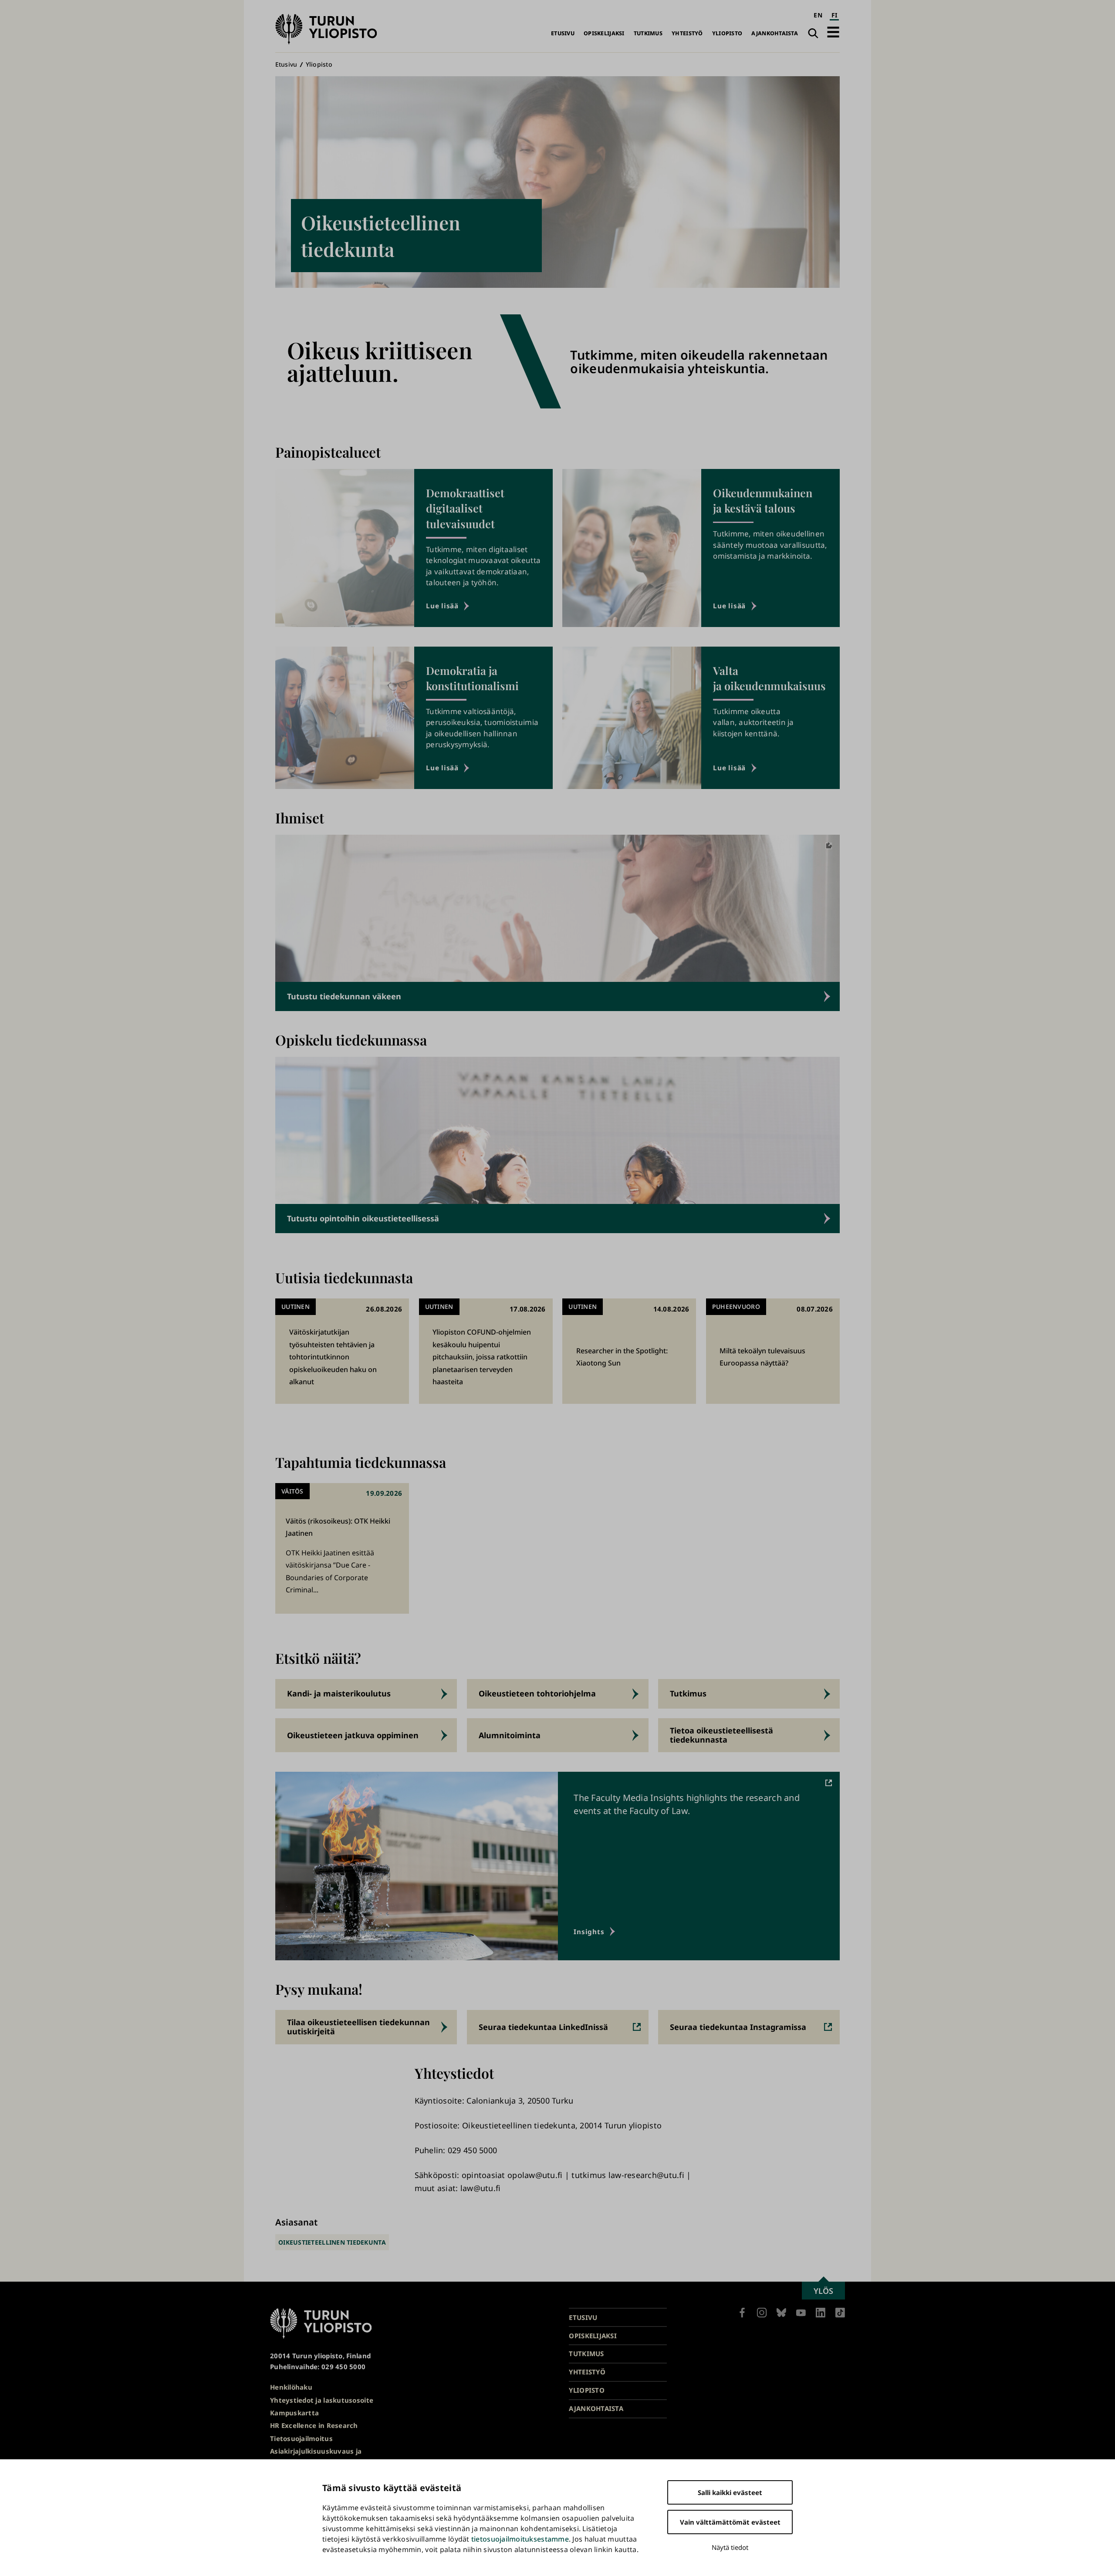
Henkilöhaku (291, 2387)
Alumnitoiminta (510, 1735)
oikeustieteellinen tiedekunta (332, 2242)
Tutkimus (648, 33)
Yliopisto (727, 33)
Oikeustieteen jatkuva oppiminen (353, 1735)
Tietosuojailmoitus (301, 2438)
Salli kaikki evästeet (730, 2492)
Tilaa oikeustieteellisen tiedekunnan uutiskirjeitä (358, 2027)
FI (835, 15)
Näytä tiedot (730, 2547)
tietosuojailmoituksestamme (520, 2539)
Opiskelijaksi (604, 33)
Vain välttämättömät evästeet (730, 2522)
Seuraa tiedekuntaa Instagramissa (738, 2027)
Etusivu (563, 33)
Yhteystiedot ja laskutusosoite (322, 2400)
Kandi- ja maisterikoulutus (339, 1693)
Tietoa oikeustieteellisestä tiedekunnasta (721, 1735)
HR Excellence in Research (314, 2425)
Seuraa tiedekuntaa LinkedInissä (543, 2027)
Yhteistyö (687, 33)
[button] (833, 32)
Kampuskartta (294, 2413)
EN (818, 15)
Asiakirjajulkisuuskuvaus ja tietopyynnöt (316, 2456)
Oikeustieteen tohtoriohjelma (537, 1693)
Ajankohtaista (775, 33)
